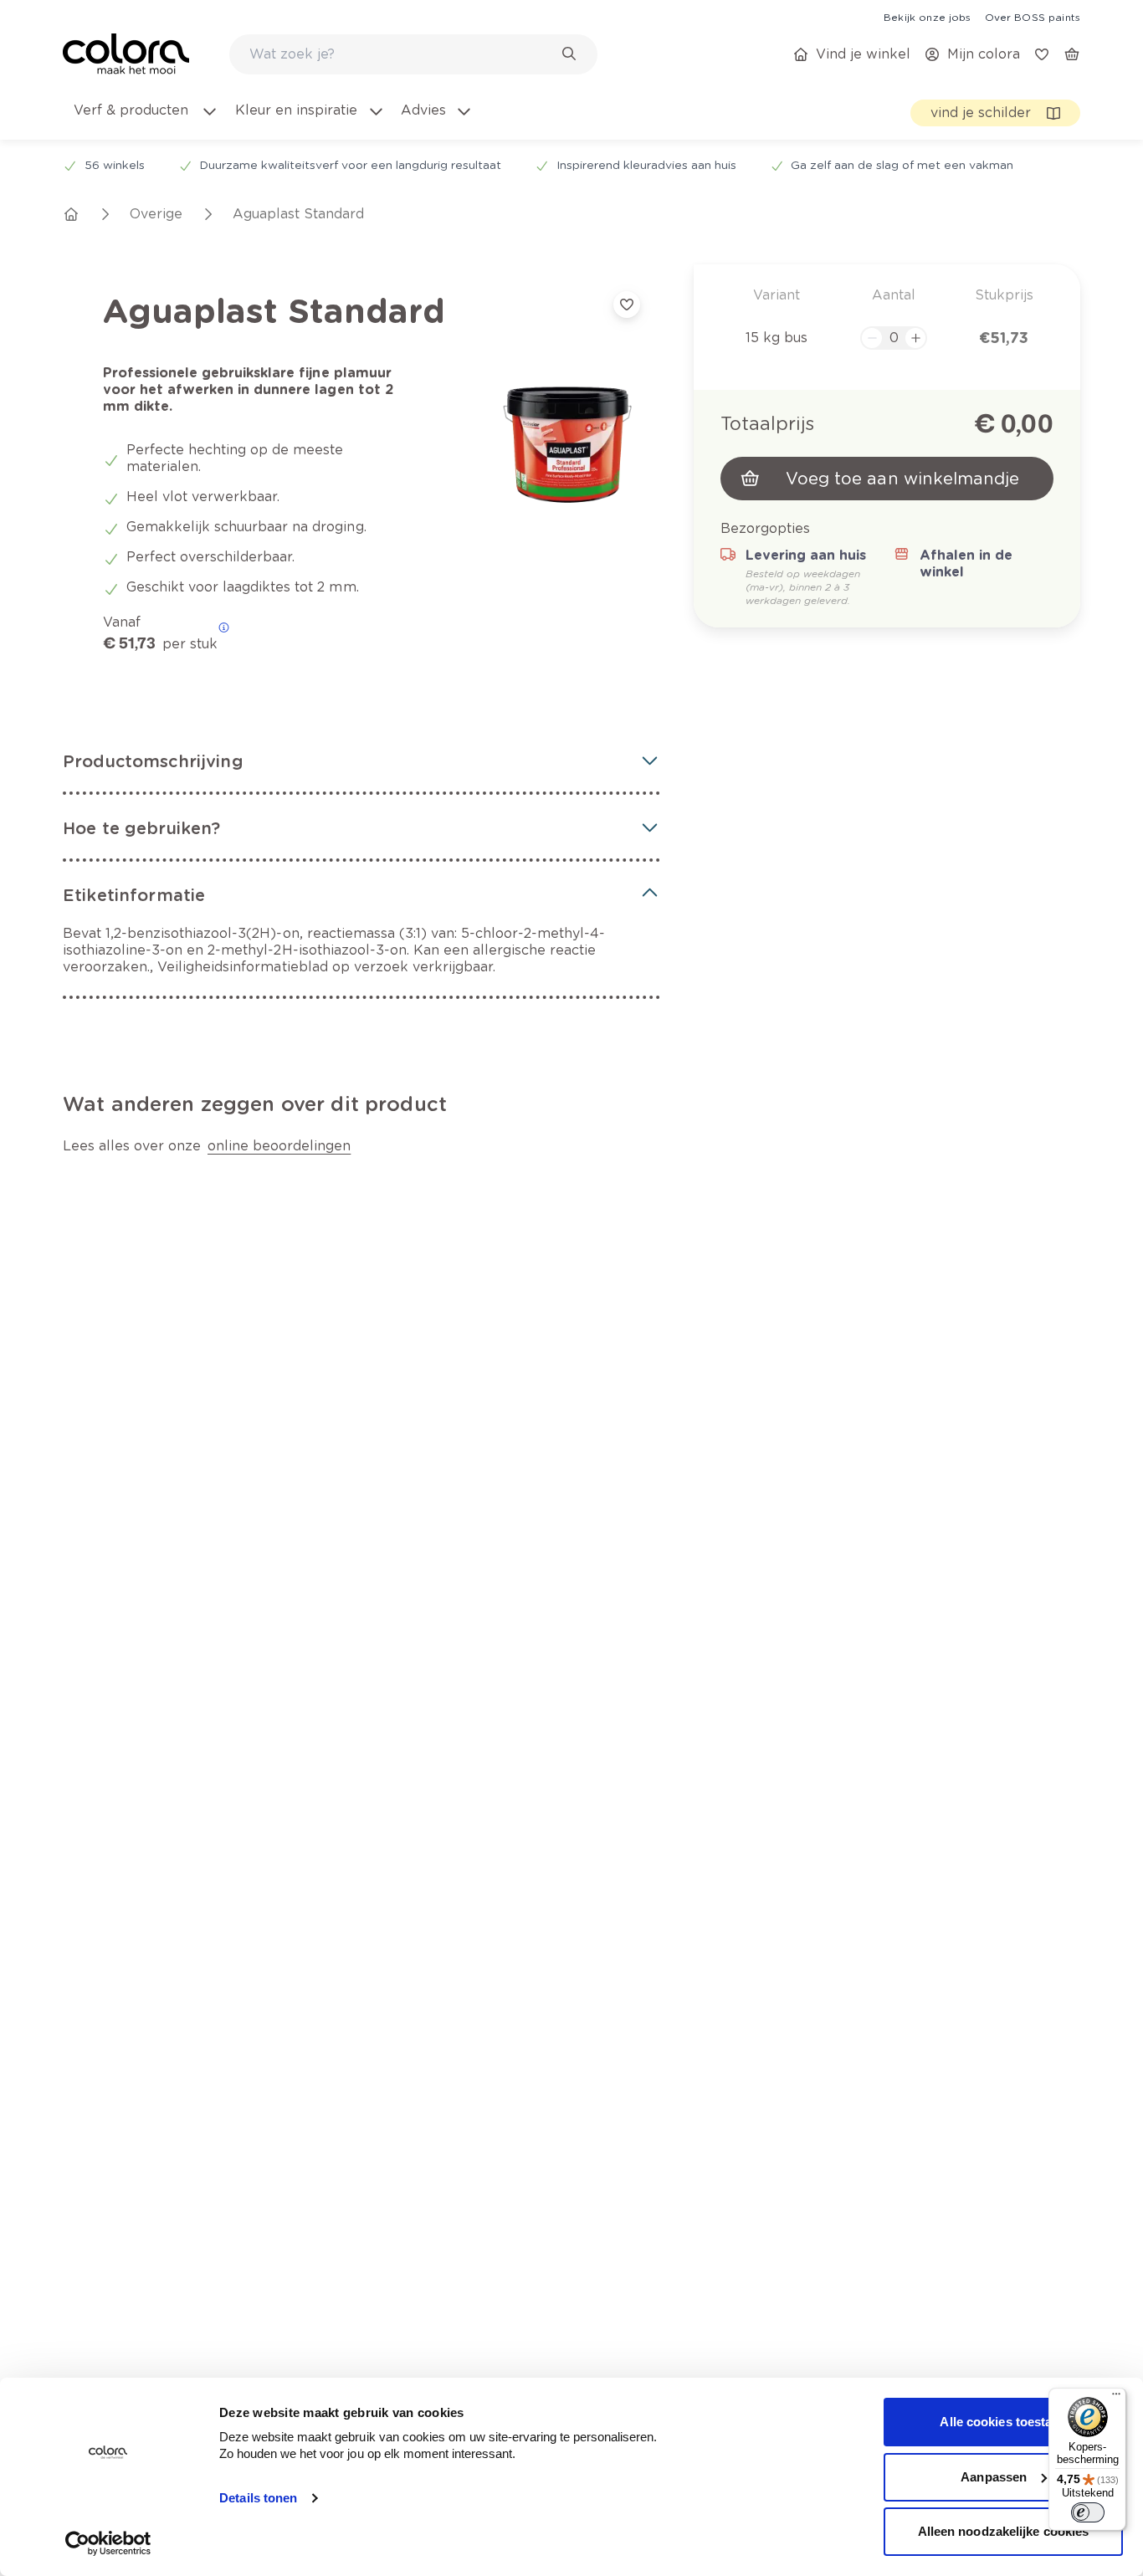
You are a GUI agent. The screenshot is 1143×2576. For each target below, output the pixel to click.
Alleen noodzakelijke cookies (1004, 2531)
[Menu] (1116, 2398)
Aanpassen (994, 2477)
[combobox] (413, 54)
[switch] (1088, 2512)
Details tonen (258, 2498)
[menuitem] (145, 120)
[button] (361, 761)
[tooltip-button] (224, 627)
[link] (927, 17)
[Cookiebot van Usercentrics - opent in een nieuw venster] (108, 2543)
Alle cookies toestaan (1003, 2422)
